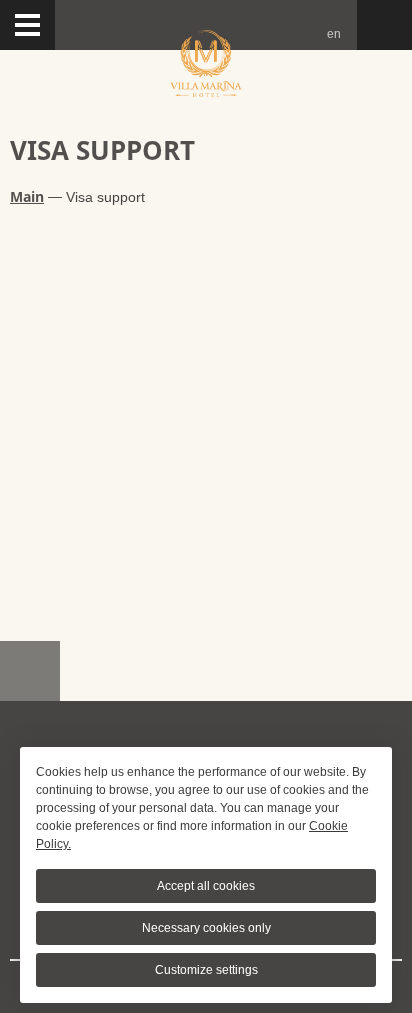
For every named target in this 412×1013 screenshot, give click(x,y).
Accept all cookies (206, 886)
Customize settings (206, 970)
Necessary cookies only (206, 928)
